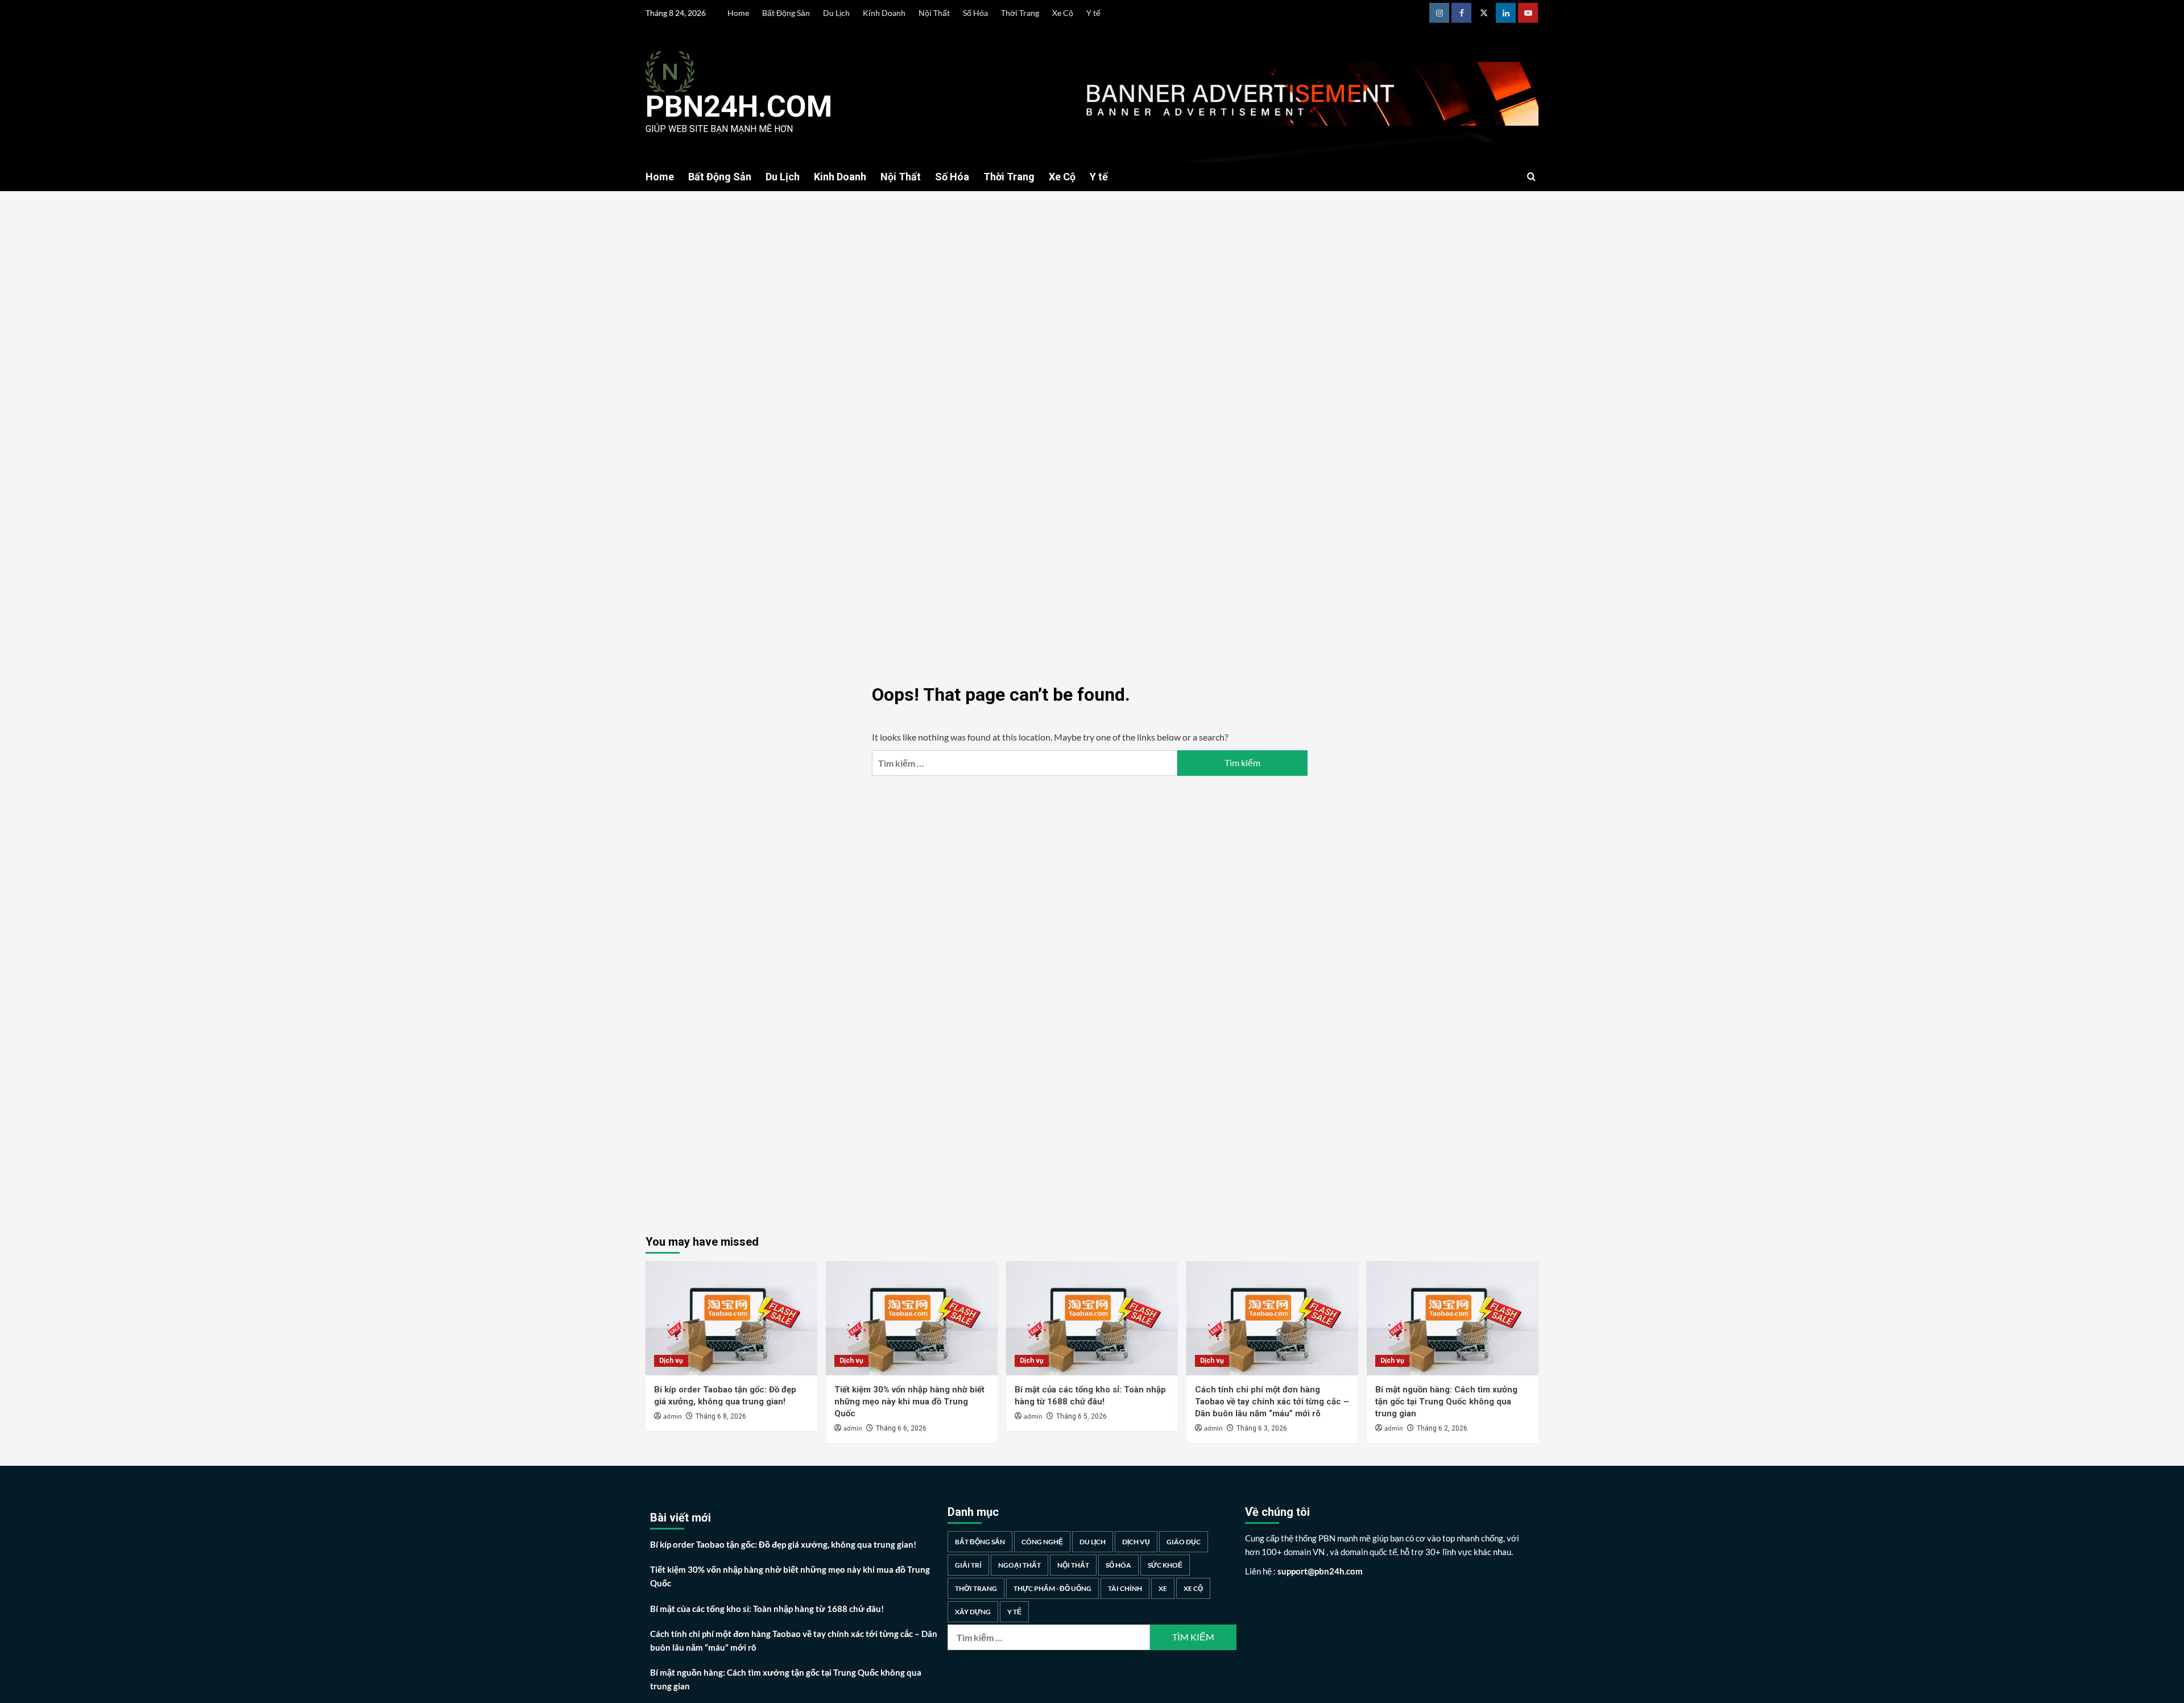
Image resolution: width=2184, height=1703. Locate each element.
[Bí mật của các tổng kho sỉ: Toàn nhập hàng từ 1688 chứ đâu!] (1092, 1318)
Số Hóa (975, 13)
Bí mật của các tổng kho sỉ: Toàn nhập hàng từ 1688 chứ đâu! (767, 1609)
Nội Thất (934, 13)
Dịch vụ (671, 1361)
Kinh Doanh (884, 13)
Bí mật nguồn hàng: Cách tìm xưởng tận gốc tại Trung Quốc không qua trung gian (1446, 1402)
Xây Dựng (973, 1612)
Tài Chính (1125, 1588)
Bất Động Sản (786, 13)
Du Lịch (836, 13)
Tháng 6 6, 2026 (901, 1428)
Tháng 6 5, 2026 (1081, 1416)
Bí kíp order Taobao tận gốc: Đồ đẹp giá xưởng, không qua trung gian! (783, 1544)
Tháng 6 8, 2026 (721, 1416)
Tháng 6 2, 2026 (1442, 1428)
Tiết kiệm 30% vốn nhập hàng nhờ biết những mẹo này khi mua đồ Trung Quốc (909, 1402)
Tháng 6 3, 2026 (1262, 1428)
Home (738, 13)
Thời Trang (1020, 13)
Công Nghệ (1042, 1542)
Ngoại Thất (1019, 1565)
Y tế (1093, 13)
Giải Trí (968, 1565)
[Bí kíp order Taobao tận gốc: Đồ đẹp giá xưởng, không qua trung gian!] (731, 1318)
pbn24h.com (739, 107)
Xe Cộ (1063, 13)
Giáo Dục (1184, 1542)
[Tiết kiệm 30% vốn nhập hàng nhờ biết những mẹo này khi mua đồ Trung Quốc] (912, 1318)
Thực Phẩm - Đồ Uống (1052, 1588)
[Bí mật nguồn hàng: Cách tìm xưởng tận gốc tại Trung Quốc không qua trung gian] (1453, 1318)
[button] (1531, 177)
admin (673, 1417)
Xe (1163, 1588)
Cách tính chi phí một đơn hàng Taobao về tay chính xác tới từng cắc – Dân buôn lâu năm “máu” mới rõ (1272, 1402)
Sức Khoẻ (1165, 1565)
